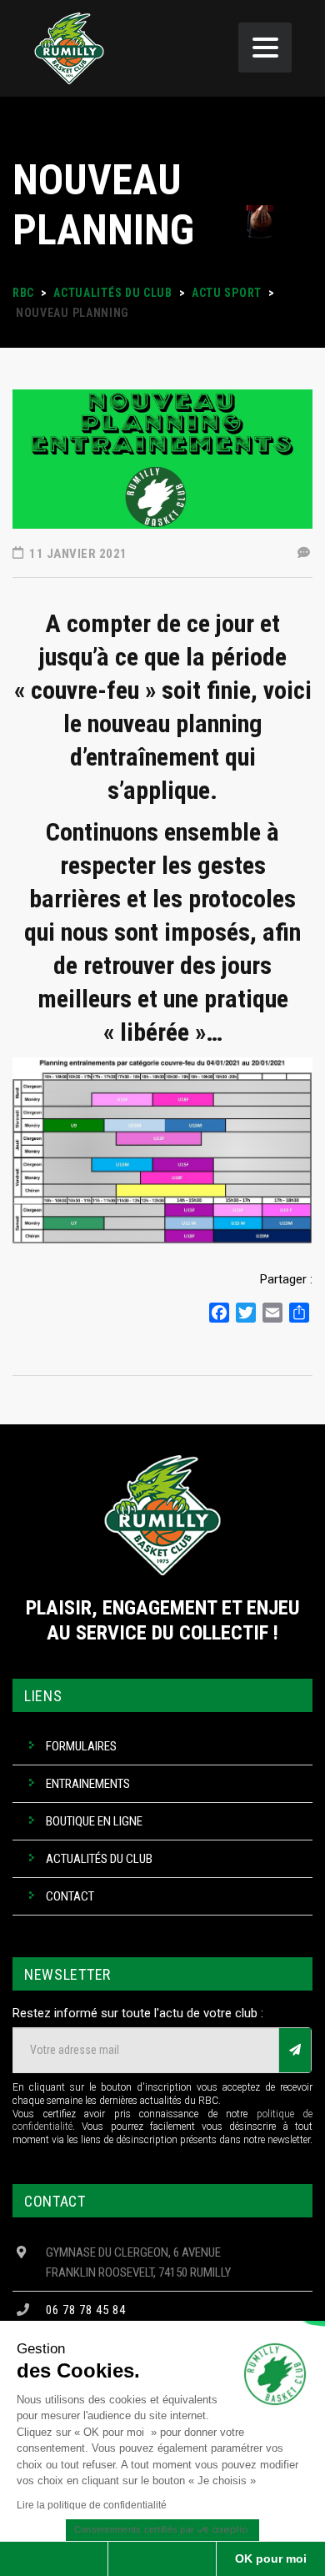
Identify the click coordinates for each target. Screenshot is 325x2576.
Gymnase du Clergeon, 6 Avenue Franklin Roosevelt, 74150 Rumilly (138, 2262)
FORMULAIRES (81, 1746)
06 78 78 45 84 (86, 2310)
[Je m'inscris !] (295, 2050)
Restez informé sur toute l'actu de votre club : (138, 2013)
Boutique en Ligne (94, 1821)
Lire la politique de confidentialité (92, 2505)
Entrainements (88, 1784)
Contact (70, 1896)
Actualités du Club (99, 1859)
